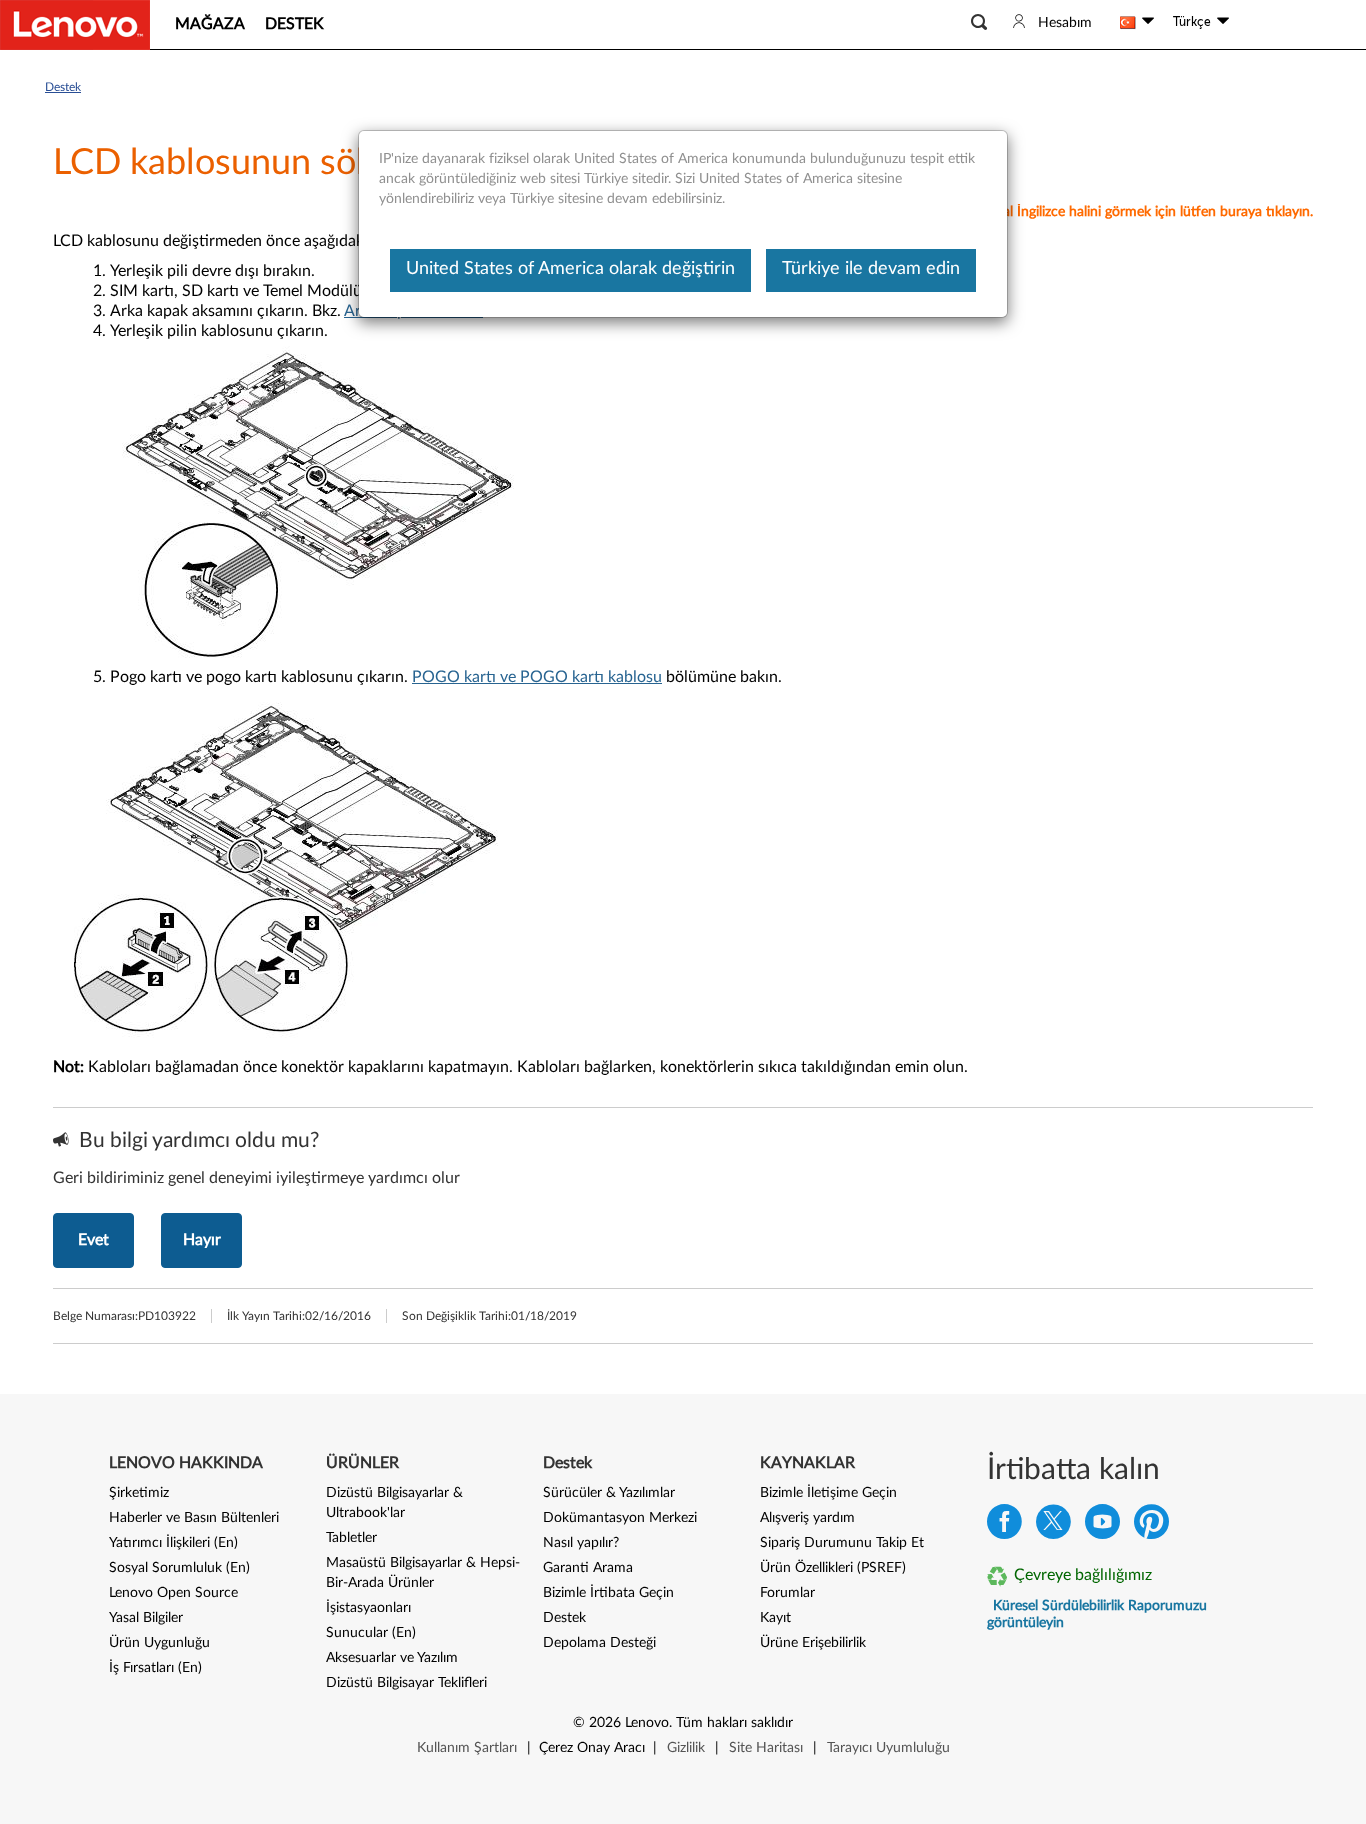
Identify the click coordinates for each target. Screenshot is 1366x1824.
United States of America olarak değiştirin (570, 269)
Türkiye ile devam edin (871, 269)
